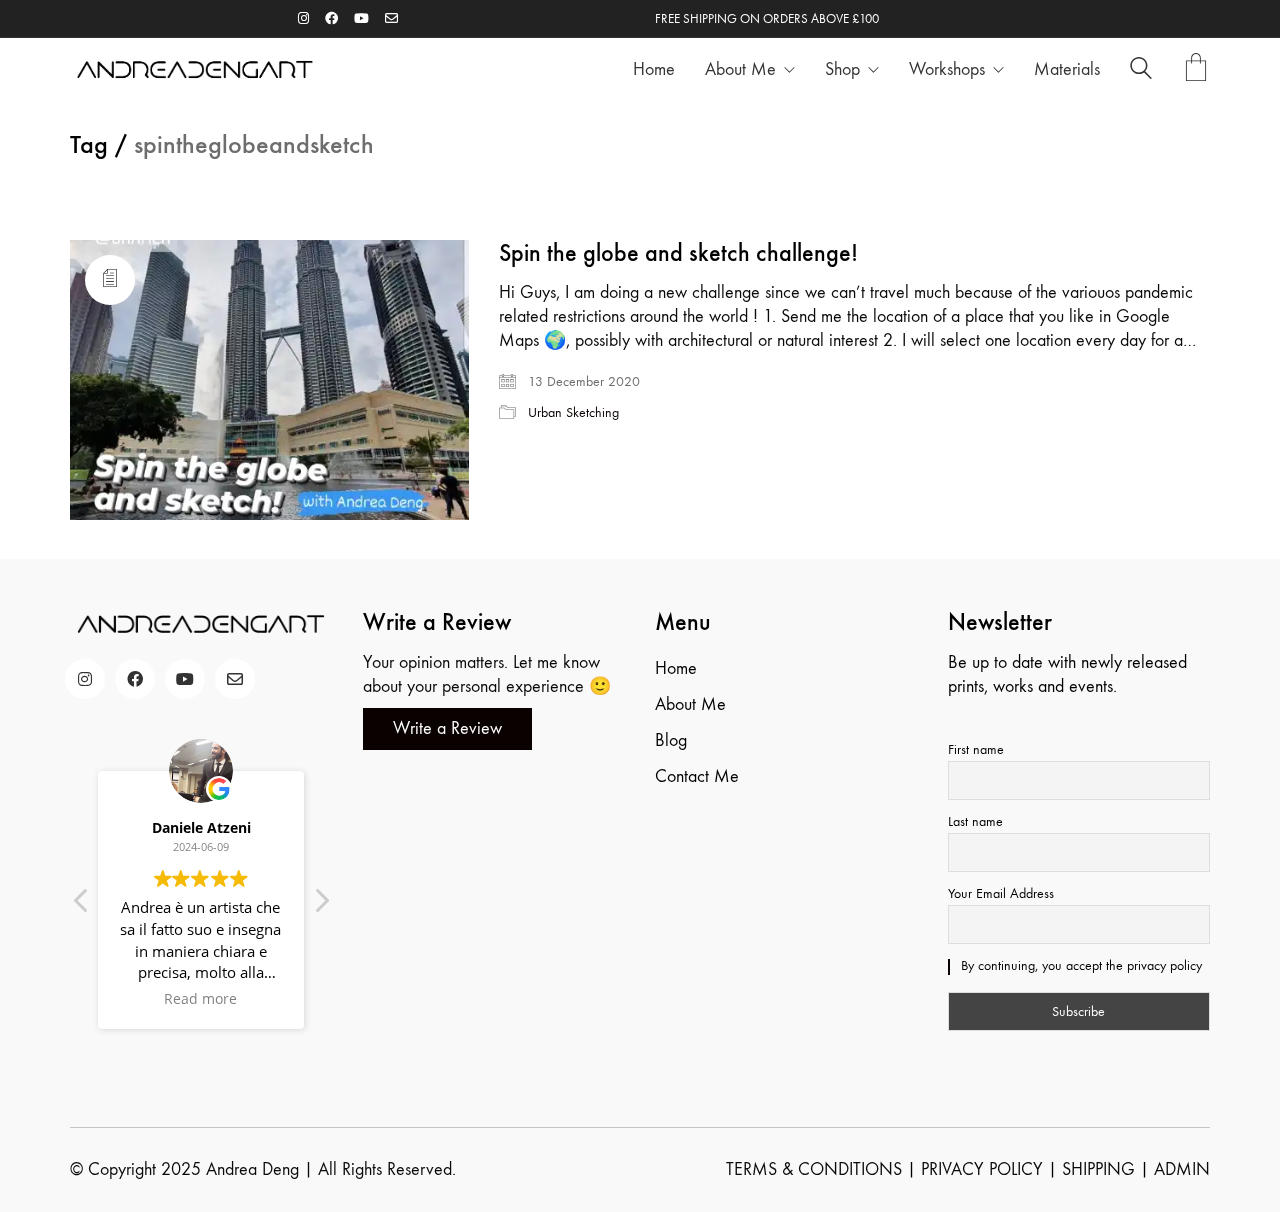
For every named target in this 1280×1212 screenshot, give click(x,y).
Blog (671, 740)
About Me (690, 704)
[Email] (235, 679)
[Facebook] (135, 679)
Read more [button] (201, 999)
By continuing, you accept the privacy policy (1079, 965)
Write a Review (447, 728)
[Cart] (1196, 69)
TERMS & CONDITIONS (814, 1169)
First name (976, 749)
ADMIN (1182, 1169)
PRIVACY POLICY (982, 1169)
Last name (975, 821)
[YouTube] (185, 679)
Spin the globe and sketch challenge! (678, 253)
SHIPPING (1098, 1169)
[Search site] (1141, 71)
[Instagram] (85, 679)
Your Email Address (1001, 893)
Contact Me (697, 776)
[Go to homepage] (195, 69)
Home (676, 668)
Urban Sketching (573, 412)
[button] (321, 906)
